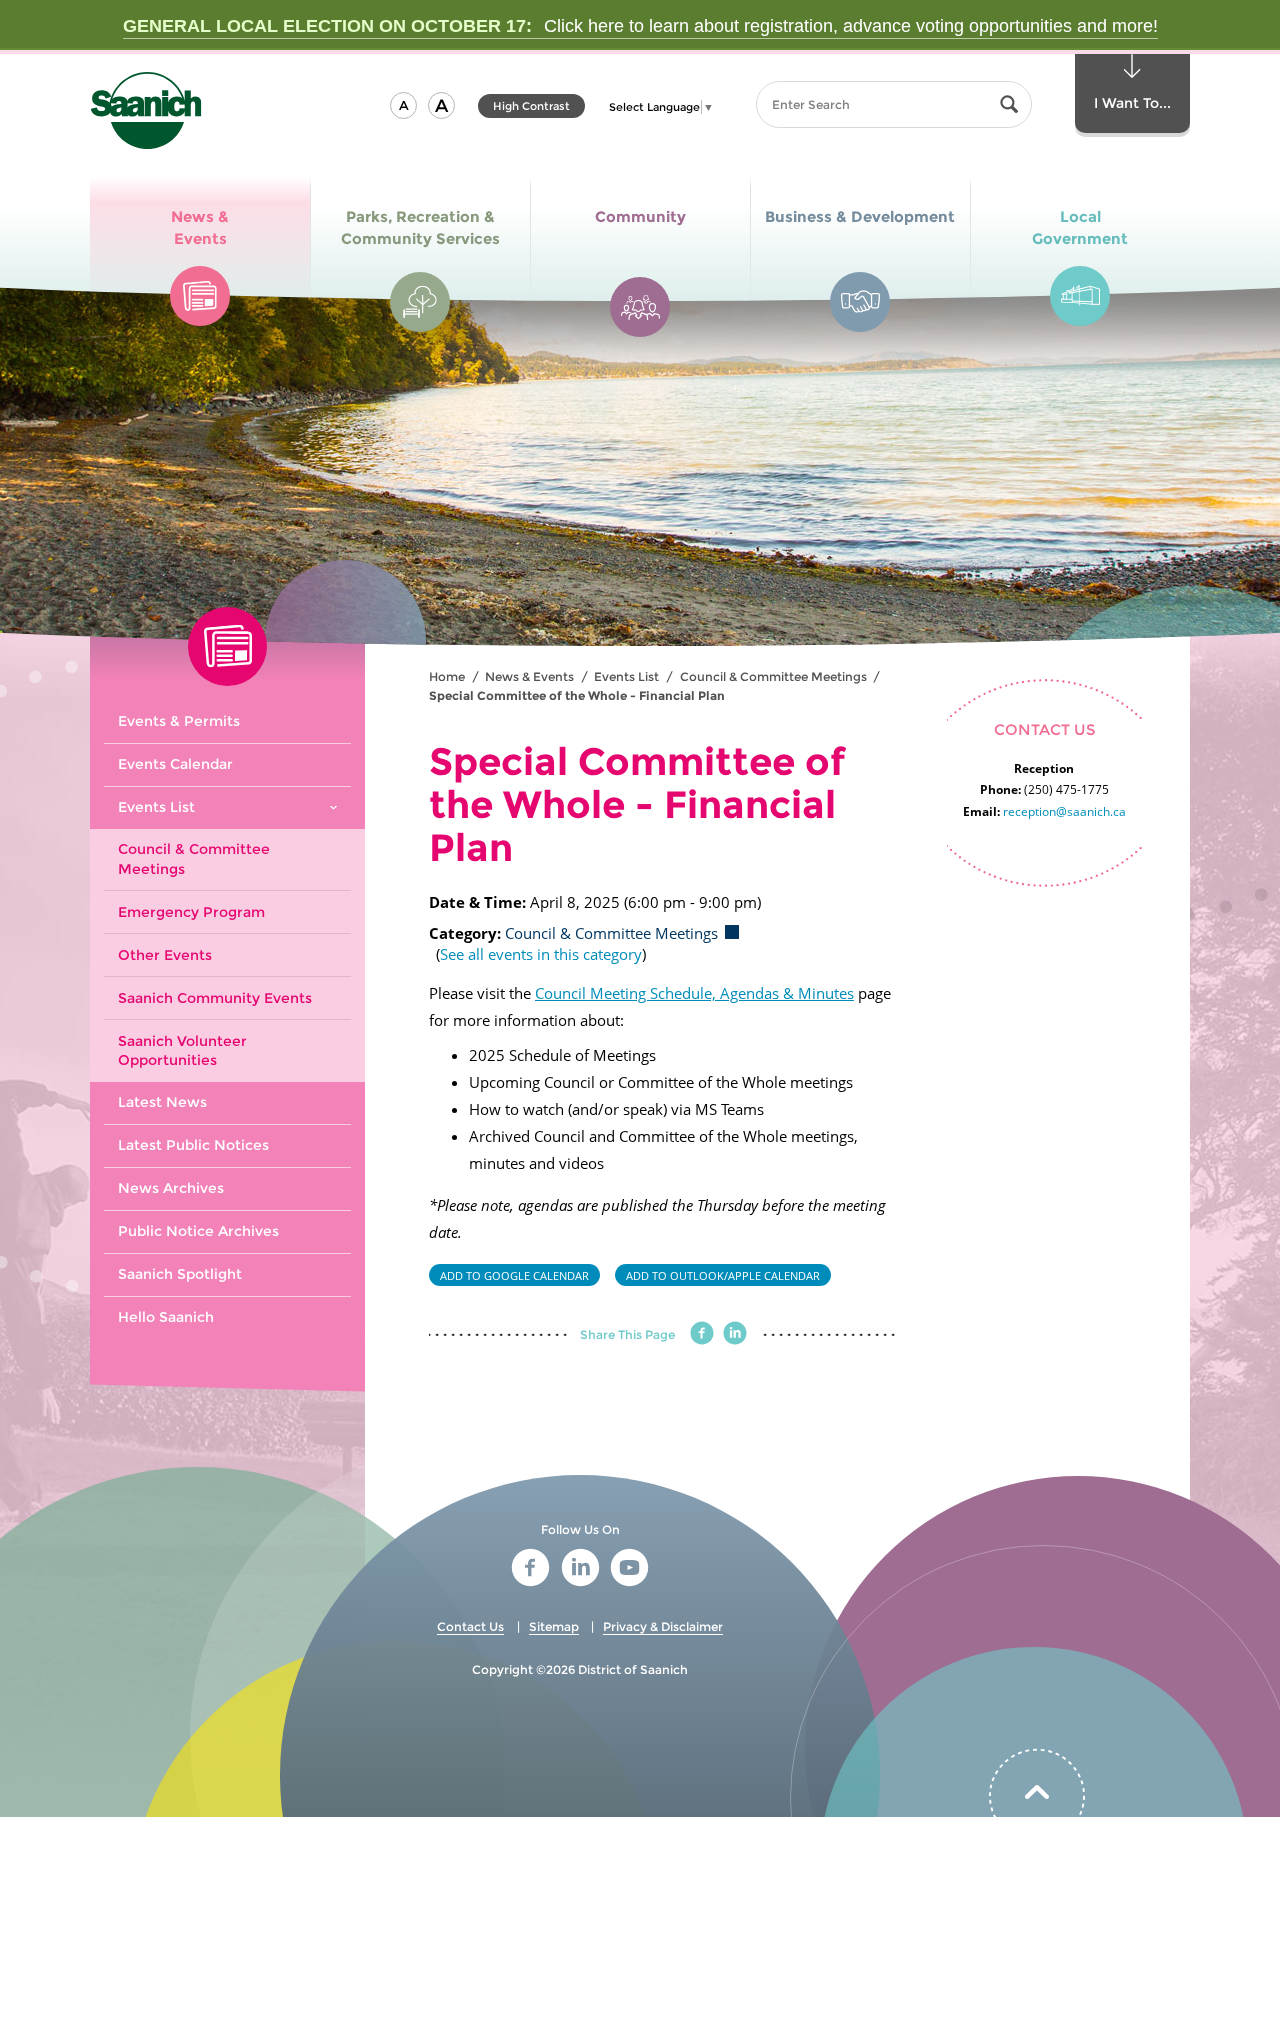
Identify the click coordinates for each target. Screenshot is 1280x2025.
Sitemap (554, 1626)
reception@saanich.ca (1064, 811)
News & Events (529, 676)
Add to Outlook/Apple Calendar (723, 1275)
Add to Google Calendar (514, 1275)
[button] (403, 105)
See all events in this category (541, 954)
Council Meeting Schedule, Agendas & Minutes (694, 993)
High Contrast (531, 108)
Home (447, 676)
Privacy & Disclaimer (663, 1626)
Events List (626, 676)
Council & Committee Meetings (773, 676)
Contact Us (470, 1626)
